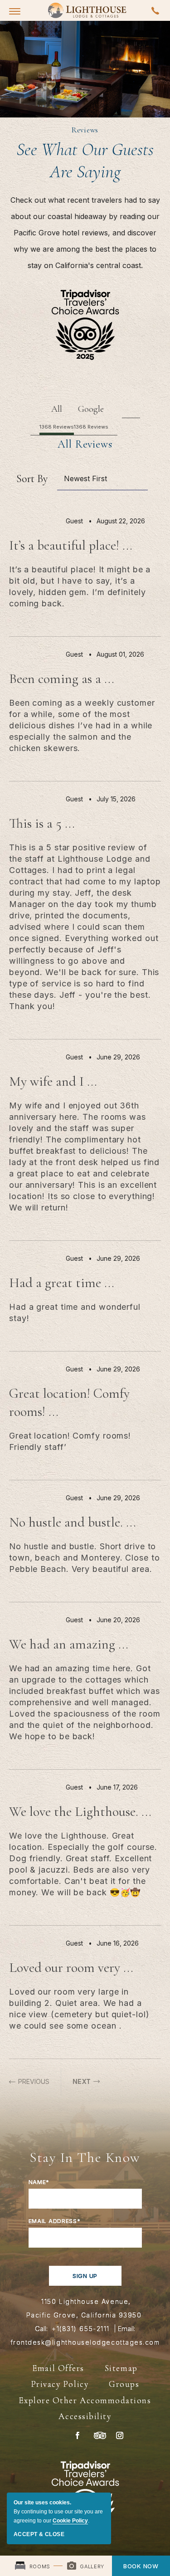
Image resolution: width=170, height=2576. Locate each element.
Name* (39, 2182)
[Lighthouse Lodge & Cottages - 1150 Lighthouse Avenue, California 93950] (87, 10)
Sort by (32, 479)
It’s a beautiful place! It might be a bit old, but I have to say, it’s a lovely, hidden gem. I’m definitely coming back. (80, 586)
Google (91, 409)
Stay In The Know (85, 2157)
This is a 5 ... (42, 823)
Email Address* (55, 2221)
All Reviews (85, 444)
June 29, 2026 (118, 1057)
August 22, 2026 (121, 521)
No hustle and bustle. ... (73, 1522)
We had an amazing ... (69, 1644)
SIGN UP (85, 2276)
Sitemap (121, 2368)
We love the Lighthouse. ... (80, 1812)
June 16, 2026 (118, 1943)
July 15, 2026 (116, 799)
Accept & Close (39, 2534)
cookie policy (70, 2521)
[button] (15, 11)
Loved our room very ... (71, 1968)
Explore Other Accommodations (85, 2400)
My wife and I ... (53, 1081)
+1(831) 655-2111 (81, 2329)
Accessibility (85, 2416)
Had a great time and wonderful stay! (75, 1312)
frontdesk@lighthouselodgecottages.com (85, 2342)
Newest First (85, 478)
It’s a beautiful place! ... (71, 545)
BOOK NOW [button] (141, 2566)
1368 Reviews (57, 427)
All (57, 409)
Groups (124, 2384)
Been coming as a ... (62, 679)
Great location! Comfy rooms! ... (69, 1403)
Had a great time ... (62, 1283)
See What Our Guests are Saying (85, 160)
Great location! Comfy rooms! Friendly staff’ (70, 1441)
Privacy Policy (60, 2384)
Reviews (85, 130)
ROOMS (39, 2566)
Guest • (81, 521)
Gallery (91, 2566)
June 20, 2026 (118, 1620)
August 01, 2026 (120, 654)
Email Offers (58, 2368)
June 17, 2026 (117, 1787)
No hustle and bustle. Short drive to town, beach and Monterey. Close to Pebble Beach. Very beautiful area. (85, 1558)
